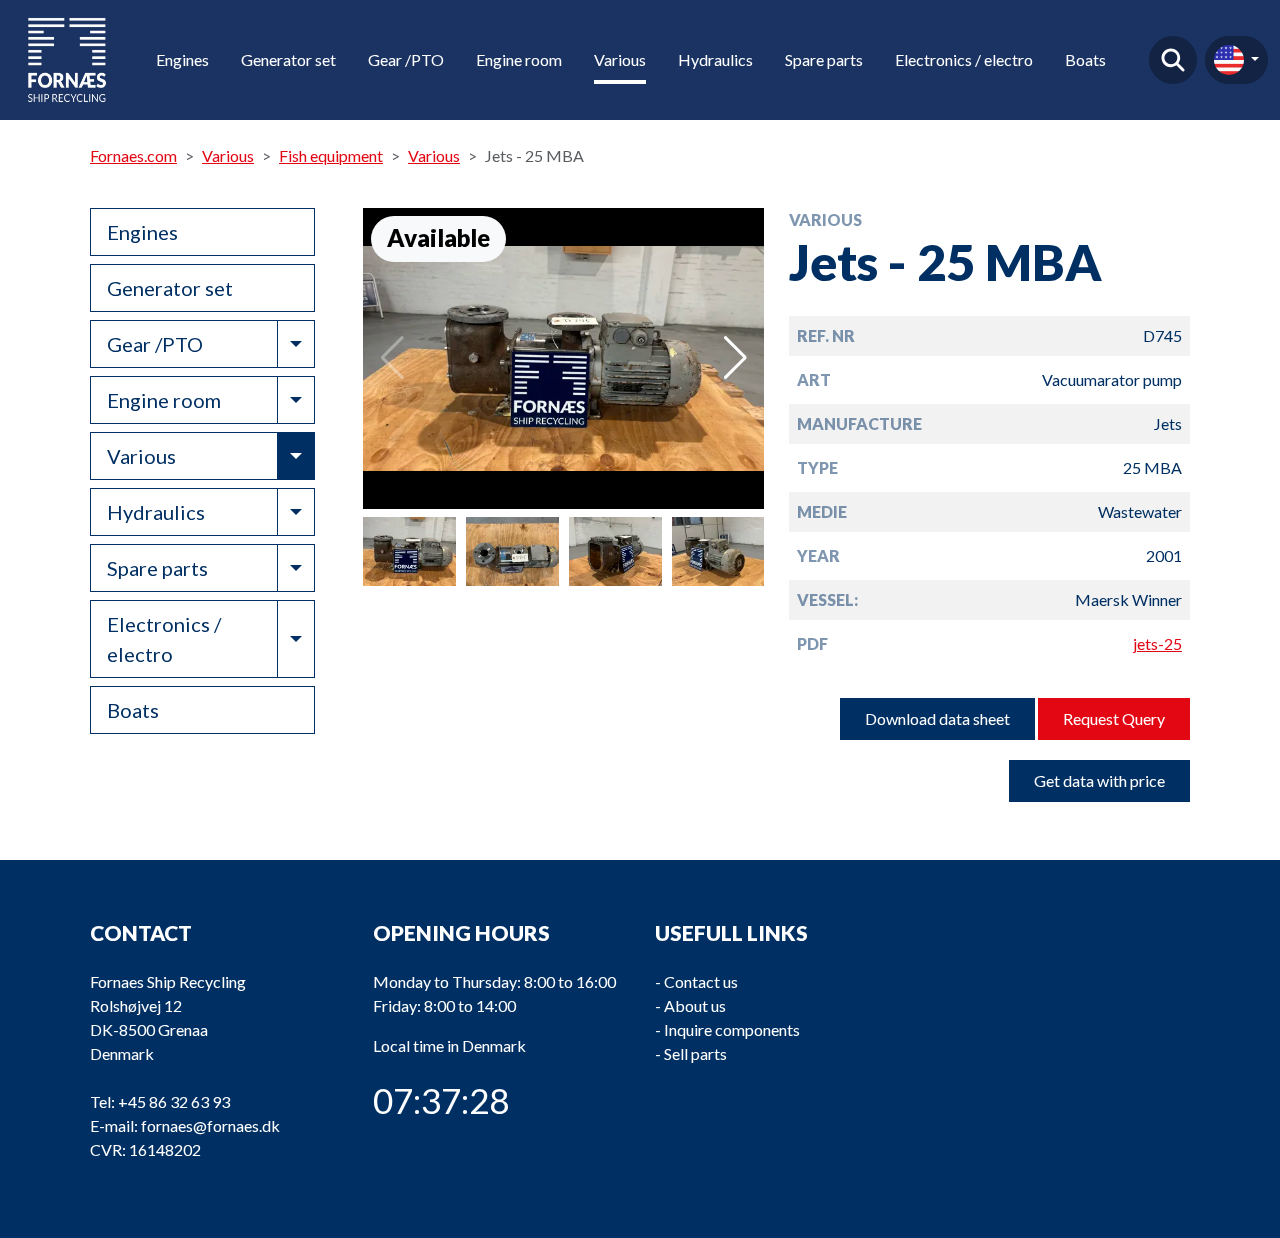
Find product (1173, 60)
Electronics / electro (964, 59)
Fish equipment (331, 155)
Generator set (288, 59)
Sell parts (695, 1053)
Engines (182, 59)
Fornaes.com (133, 155)
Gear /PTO (406, 59)
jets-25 (1157, 643)
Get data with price (1099, 780)
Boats (1085, 59)
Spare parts (824, 59)
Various (620, 59)
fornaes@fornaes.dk (210, 1125)
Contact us (701, 981)
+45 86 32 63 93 (174, 1101)
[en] (1236, 60)
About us (695, 1005)
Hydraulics (715, 59)
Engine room (519, 59)
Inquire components (732, 1029)
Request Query (1114, 718)
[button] (735, 358)
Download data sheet (937, 718)
